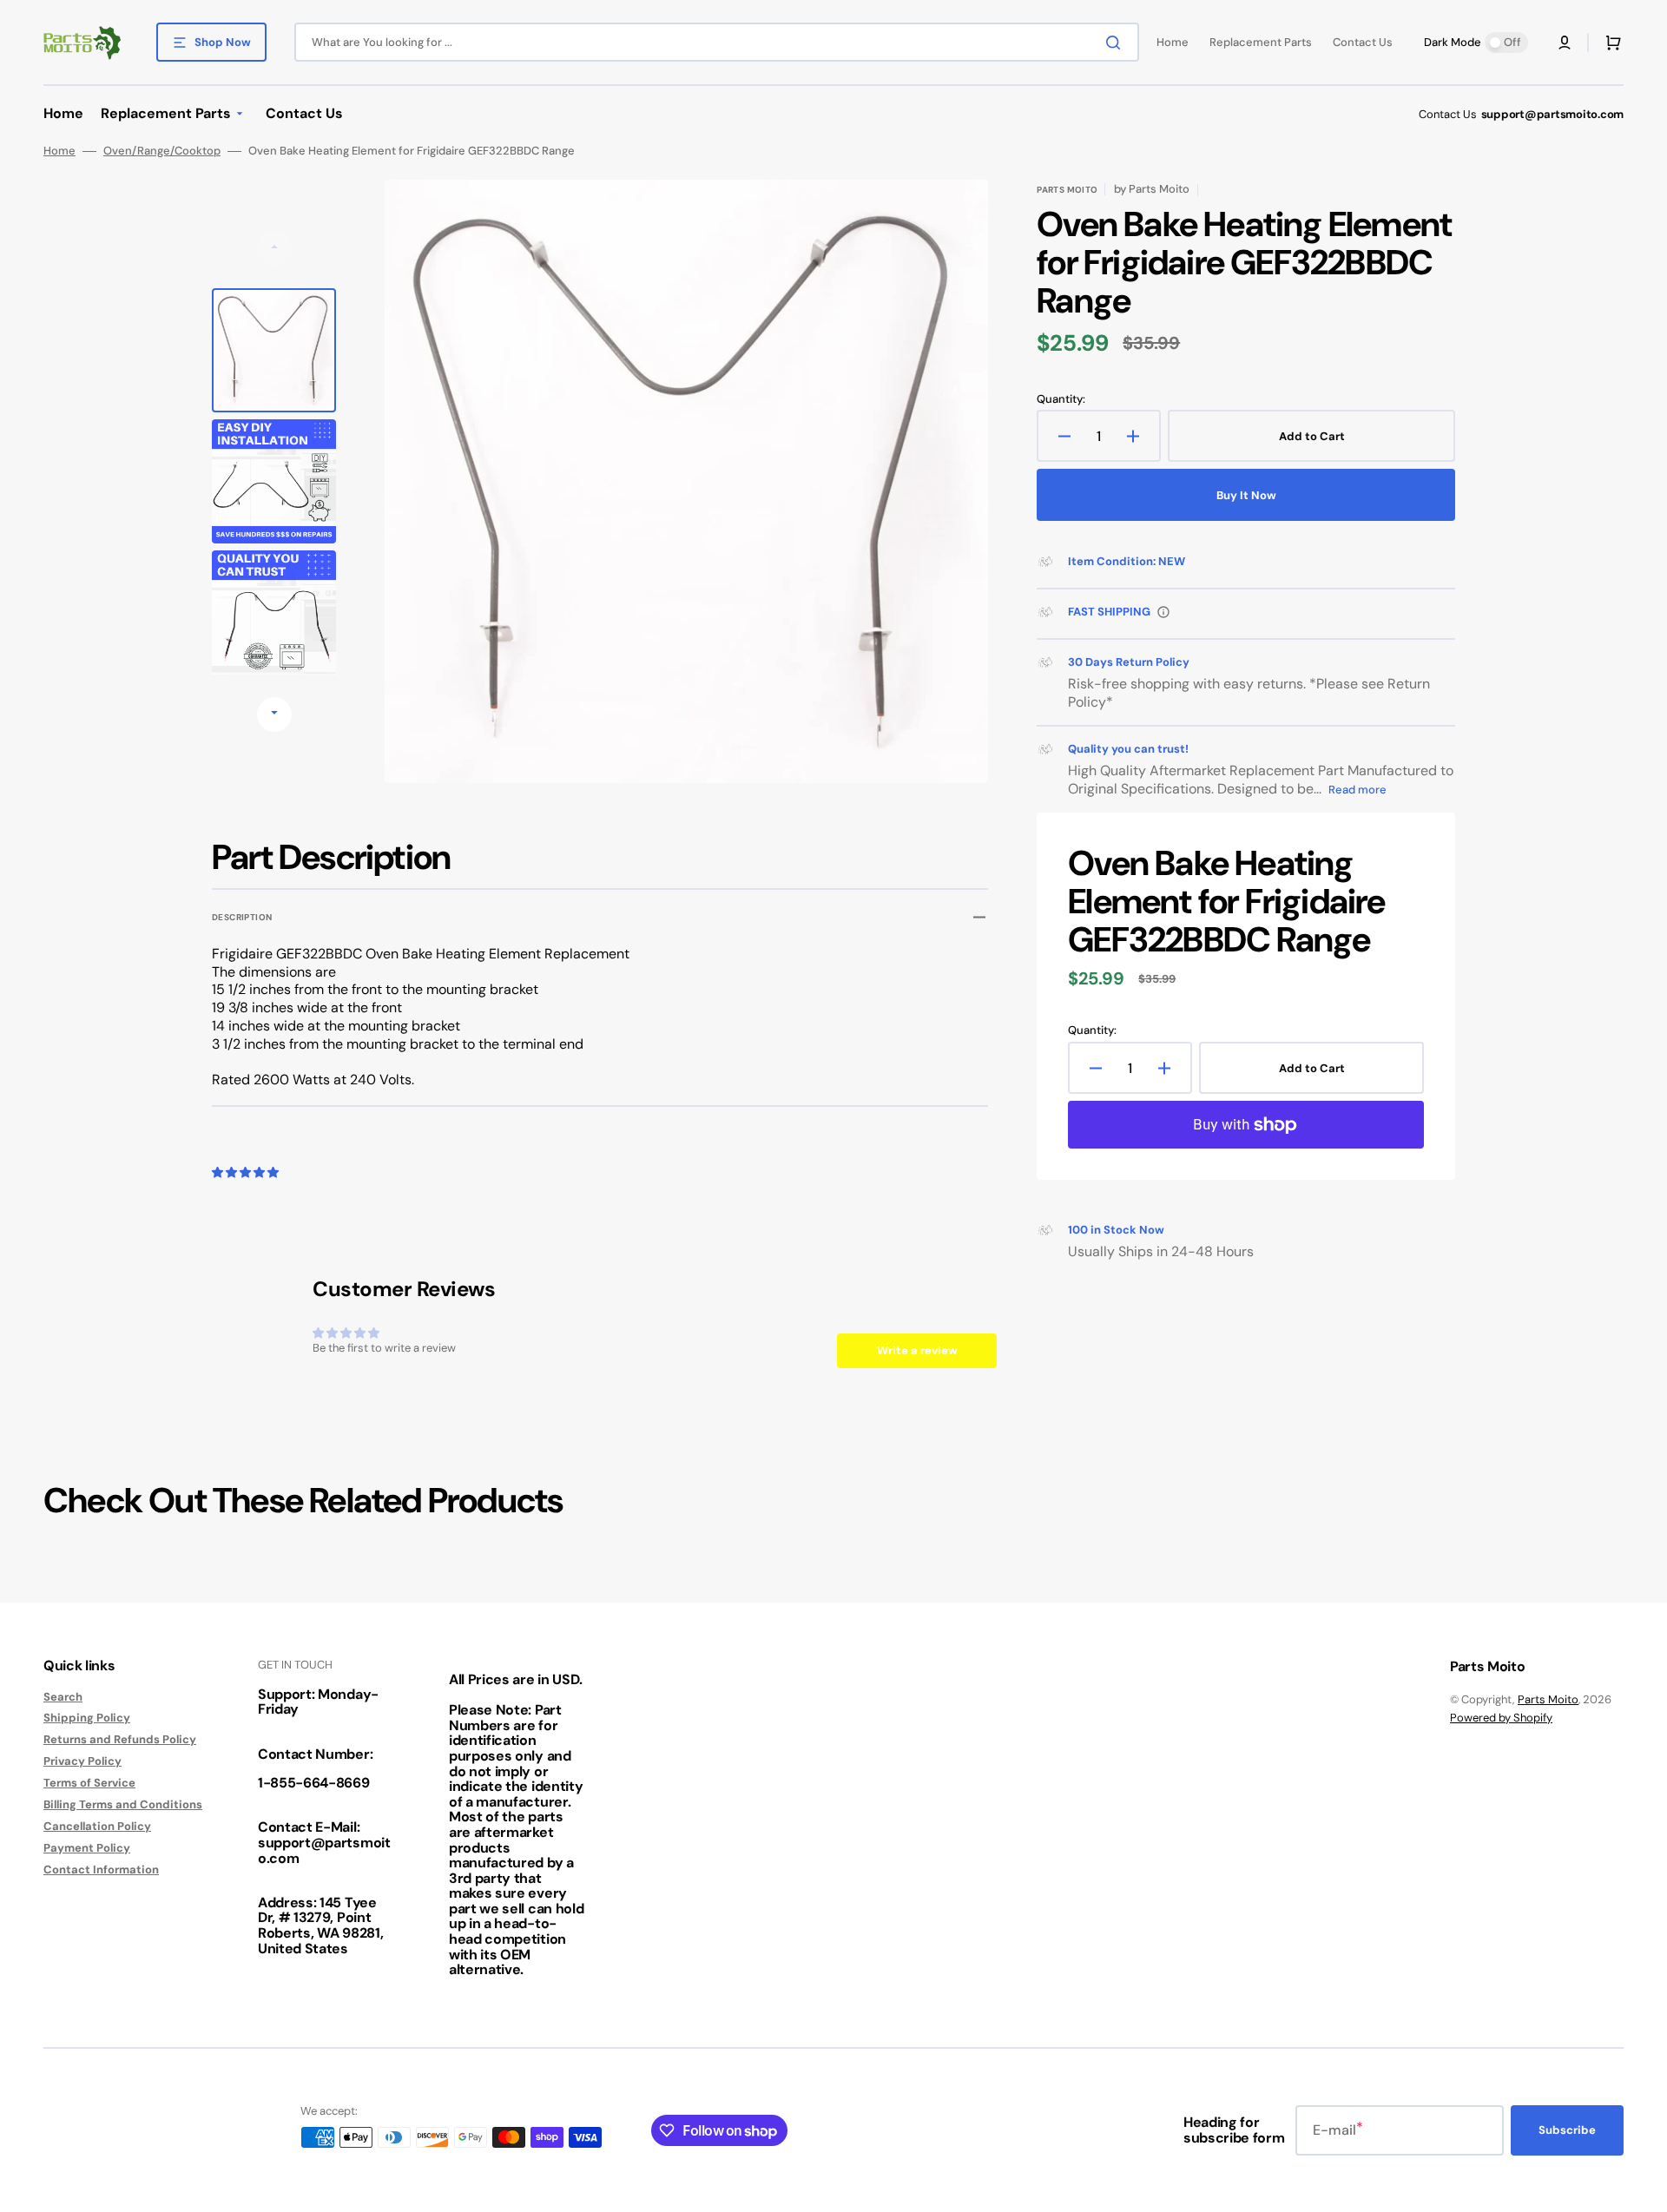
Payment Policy (87, 1848)
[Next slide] (274, 714)
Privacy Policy (82, 1761)
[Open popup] (1163, 612)
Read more (1357, 790)
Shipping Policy (87, 1718)
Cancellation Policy (97, 1826)
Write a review (917, 1350)
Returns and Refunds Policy (120, 1739)
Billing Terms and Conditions (123, 1804)
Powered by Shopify (1501, 1718)
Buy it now (1246, 495)
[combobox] (717, 42)
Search (63, 1697)
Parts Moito (1548, 1699)
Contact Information (101, 1870)
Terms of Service (89, 1783)
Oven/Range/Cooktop (162, 151)
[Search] (1117, 43)
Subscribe (1567, 2130)
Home (59, 151)
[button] (1565, 43)
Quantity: (1061, 399)
